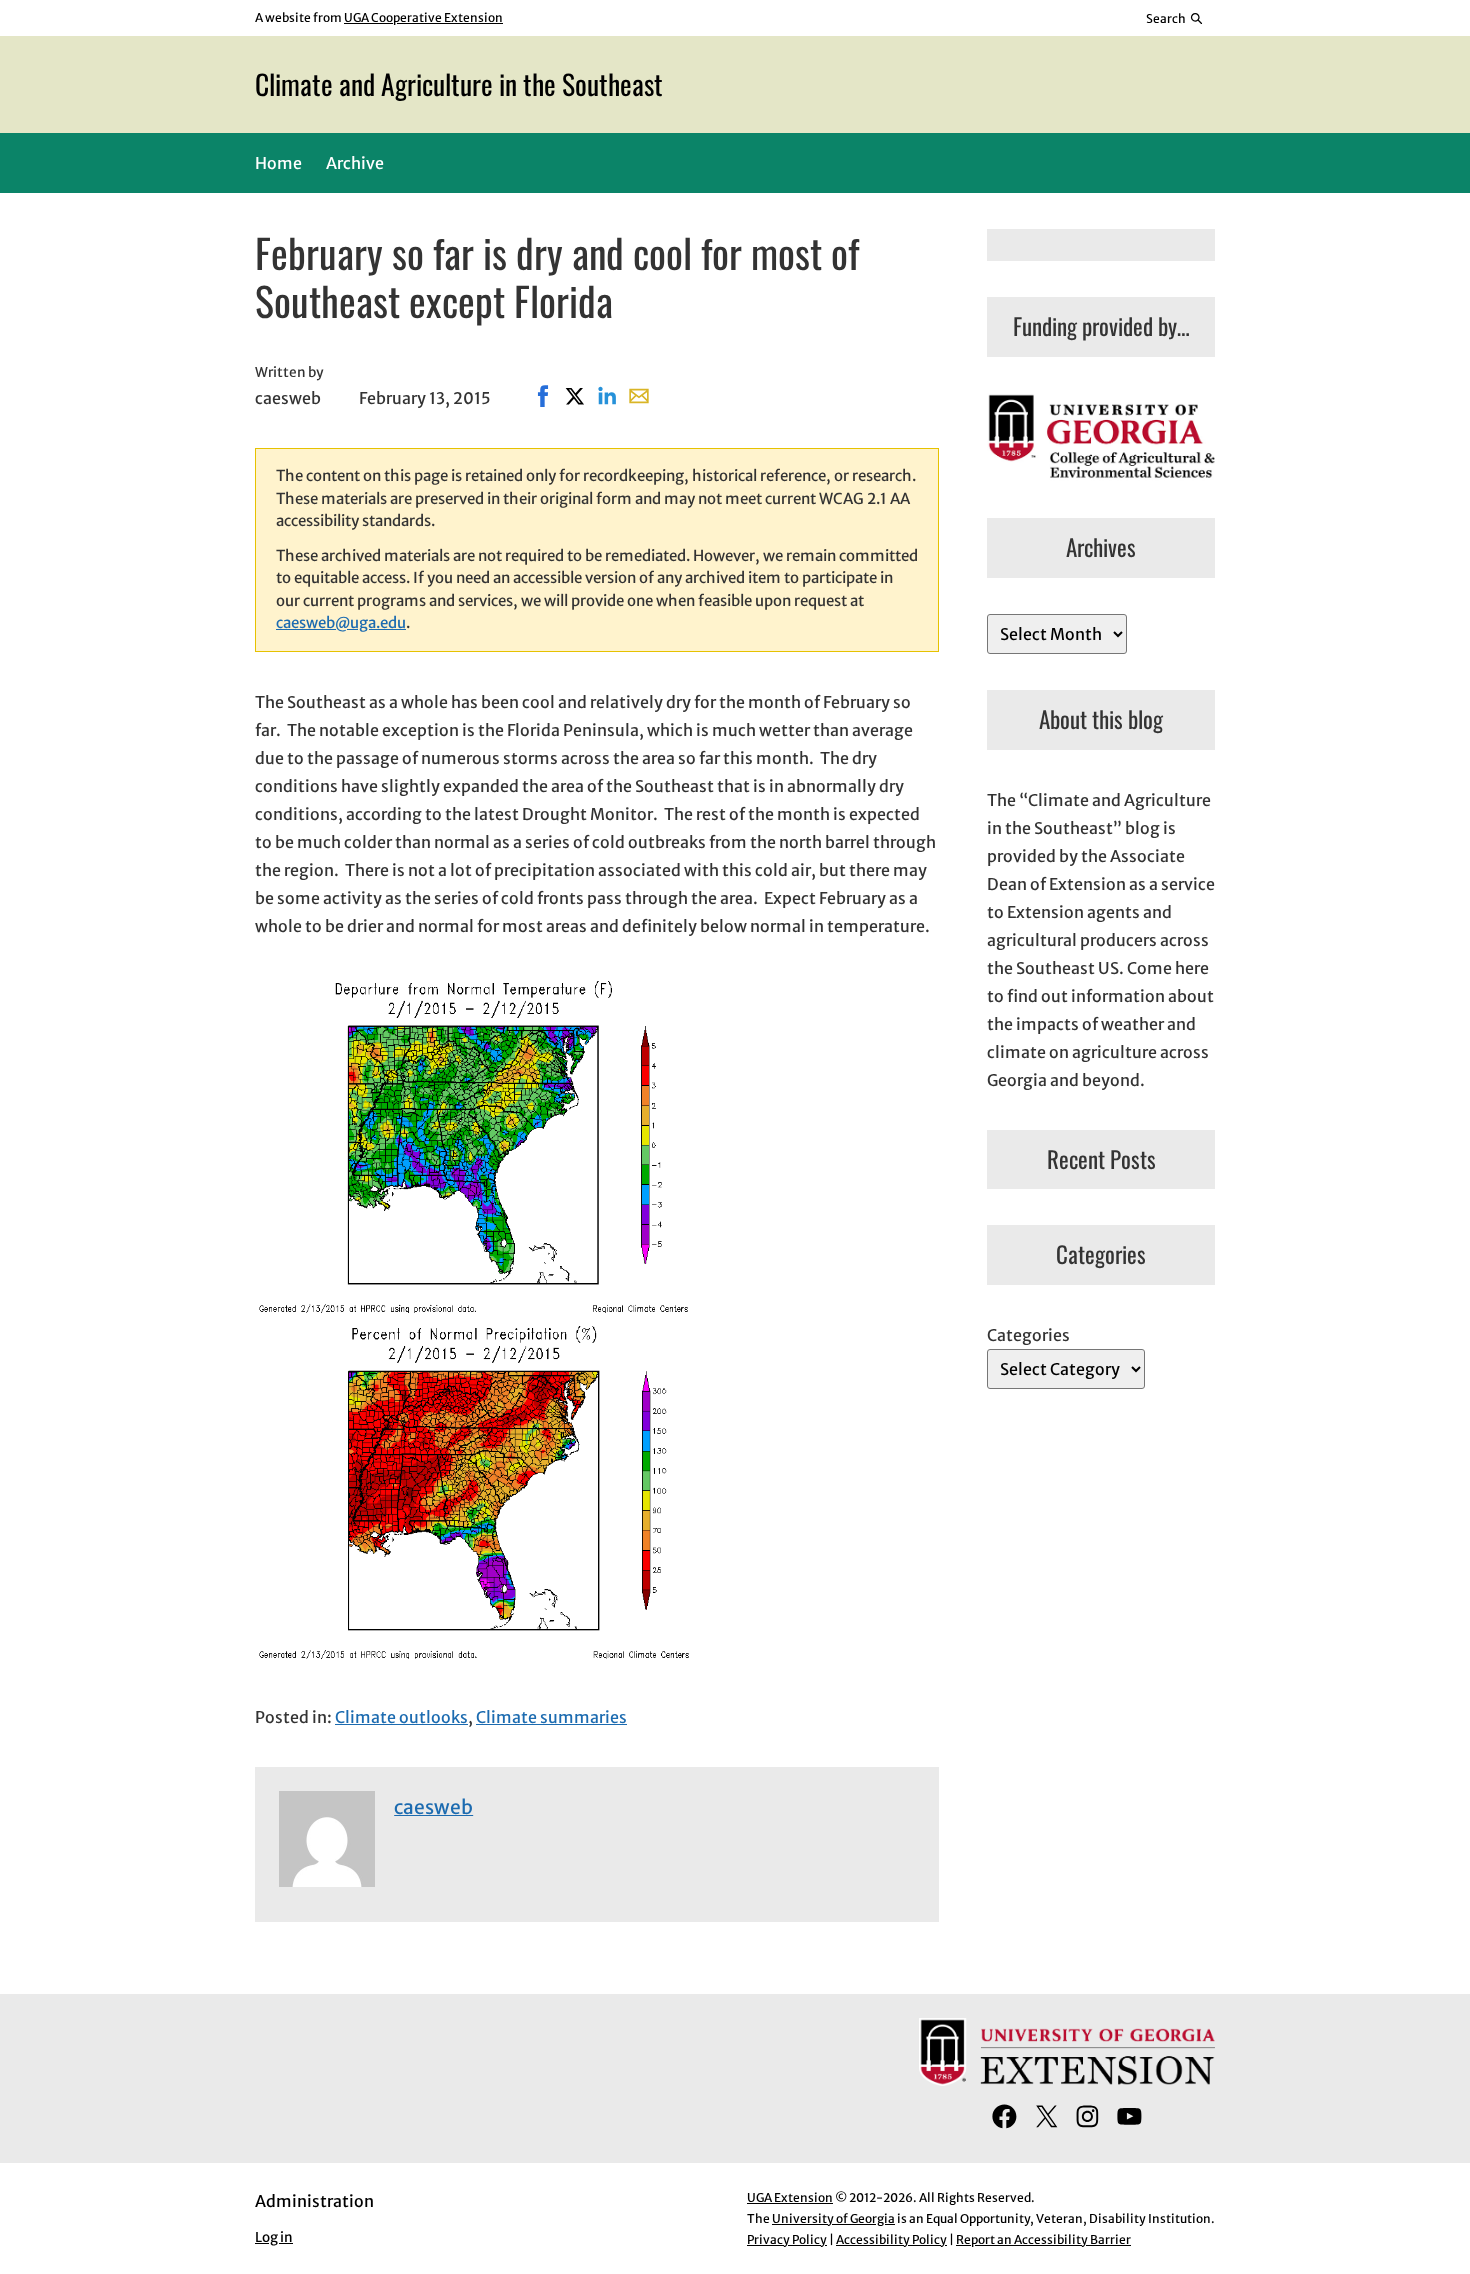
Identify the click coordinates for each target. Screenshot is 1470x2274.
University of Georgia (833, 2218)
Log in (274, 2237)
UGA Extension (790, 2197)
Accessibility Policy (891, 2239)
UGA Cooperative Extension (423, 17)
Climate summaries (551, 1717)
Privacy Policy (787, 2239)
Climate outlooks (401, 1717)
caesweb (433, 1807)
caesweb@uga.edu (341, 622)
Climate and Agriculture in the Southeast (459, 83)
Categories (1028, 1335)
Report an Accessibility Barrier (1043, 2239)
